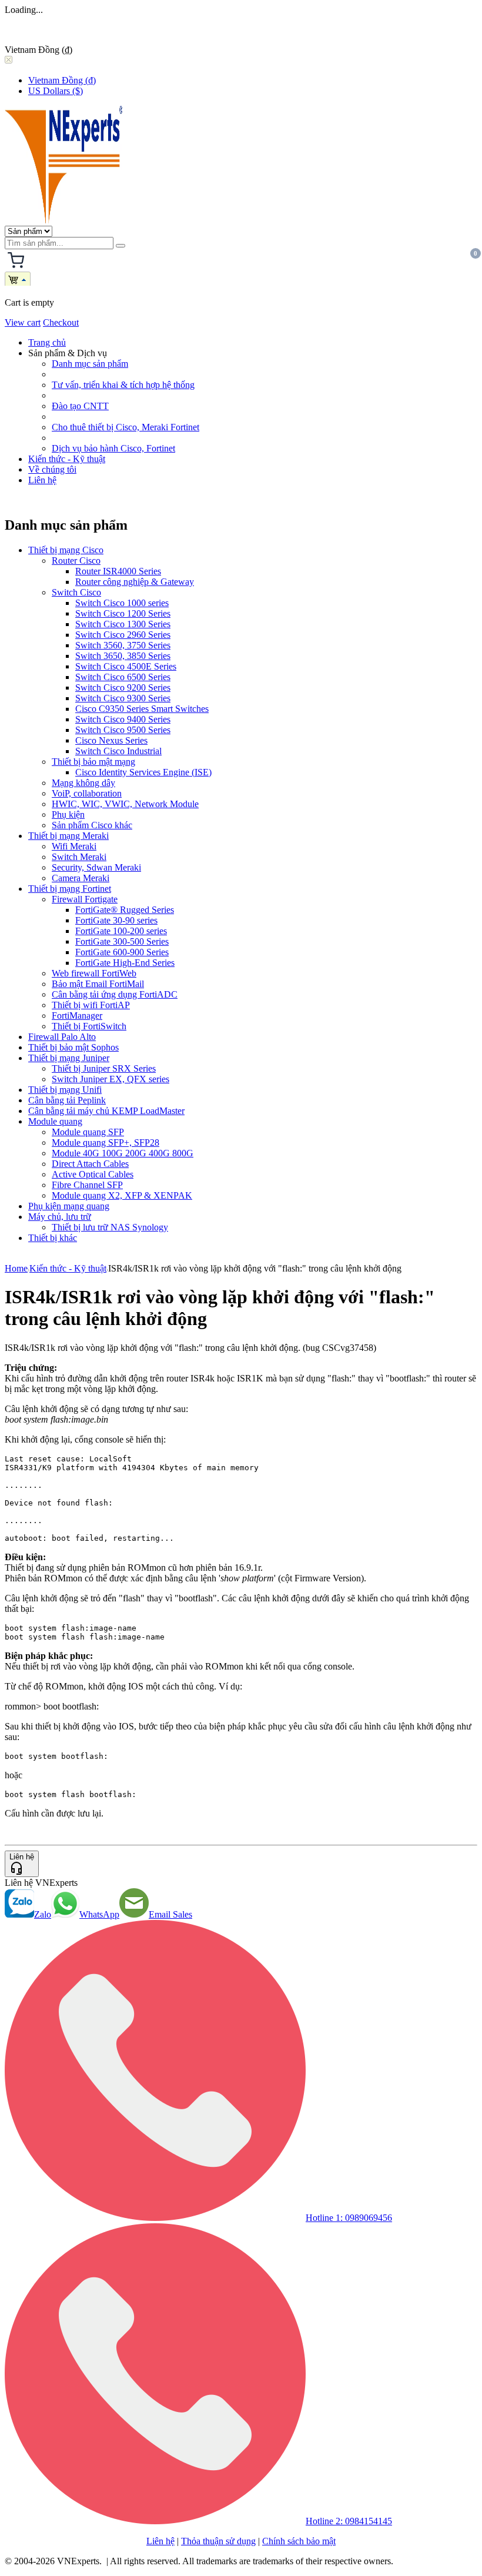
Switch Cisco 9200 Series (123, 688)
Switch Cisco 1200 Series (123, 613)
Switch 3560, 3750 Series (123, 645)
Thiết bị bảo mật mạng (93, 762)
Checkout (61, 322)
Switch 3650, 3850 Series (123, 656)
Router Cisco (76, 561)
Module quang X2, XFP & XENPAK (122, 1195)
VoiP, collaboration (87, 793)
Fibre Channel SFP (87, 1185)
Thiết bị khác (53, 1238)
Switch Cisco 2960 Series (123, 635)
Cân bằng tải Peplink (67, 1100)
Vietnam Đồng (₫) (62, 80)
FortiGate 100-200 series (121, 931)
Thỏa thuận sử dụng (218, 2541)
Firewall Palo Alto (62, 1037)
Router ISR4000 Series (118, 571)
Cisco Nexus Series (111, 740)
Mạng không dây (83, 783)
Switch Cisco (76, 592)
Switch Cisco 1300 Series (123, 624)
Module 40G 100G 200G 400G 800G (123, 1153)
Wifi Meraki (74, 846)
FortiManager (77, 1016)
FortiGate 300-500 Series (122, 941)
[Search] (120, 246)
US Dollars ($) (56, 91)
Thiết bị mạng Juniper (69, 1058)
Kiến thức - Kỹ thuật (67, 459)
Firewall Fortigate (85, 899)
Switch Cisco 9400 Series (123, 719)
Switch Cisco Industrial (118, 751)
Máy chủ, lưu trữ (60, 1217)
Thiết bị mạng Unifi (65, 1090)
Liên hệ (42, 480)
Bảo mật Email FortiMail (98, 984)
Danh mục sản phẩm (90, 364)
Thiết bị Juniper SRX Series (104, 1068)
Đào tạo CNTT (80, 406)
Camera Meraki (81, 878)
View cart (23, 322)
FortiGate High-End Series (125, 963)
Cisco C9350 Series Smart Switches (142, 709)
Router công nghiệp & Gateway (135, 582)
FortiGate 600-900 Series (122, 952)
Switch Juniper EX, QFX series (111, 1079)
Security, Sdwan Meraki (96, 867)
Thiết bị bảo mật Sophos (73, 1047)
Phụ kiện (68, 814)
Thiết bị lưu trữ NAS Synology (110, 1227)
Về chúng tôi (52, 469)
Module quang (55, 1121)
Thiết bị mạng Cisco (66, 550)
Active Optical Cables (93, 1174)
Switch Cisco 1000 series (122, 603)
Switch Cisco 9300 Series (123, 698)
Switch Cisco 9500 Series (123, 730)
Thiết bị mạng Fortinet (70, 889)
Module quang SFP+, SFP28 (106, 1143)
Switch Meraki (79, 857)
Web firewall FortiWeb (94, 973)
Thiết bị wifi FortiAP (91, 1005)
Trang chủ (47, 342)
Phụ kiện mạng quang (69, 1206)
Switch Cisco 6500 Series (123, 677)
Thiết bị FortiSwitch (89, 1026)
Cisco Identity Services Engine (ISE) (143, 772)
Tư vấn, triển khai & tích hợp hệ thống (123, 385)
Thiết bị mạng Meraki (68, 836)
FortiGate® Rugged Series (125, 910)
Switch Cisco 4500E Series (126, 666)
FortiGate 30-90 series (116, 920)
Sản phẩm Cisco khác (92, 825)
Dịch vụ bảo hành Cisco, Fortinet (113, 448)
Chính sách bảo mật (299, 2541)
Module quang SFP (88, 1132)
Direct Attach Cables (90, 1164)
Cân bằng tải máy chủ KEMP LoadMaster (106, 1111)
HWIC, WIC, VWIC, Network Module (125, 804)
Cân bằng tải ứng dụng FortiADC (115, 994)
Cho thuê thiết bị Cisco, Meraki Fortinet (125, 427)
